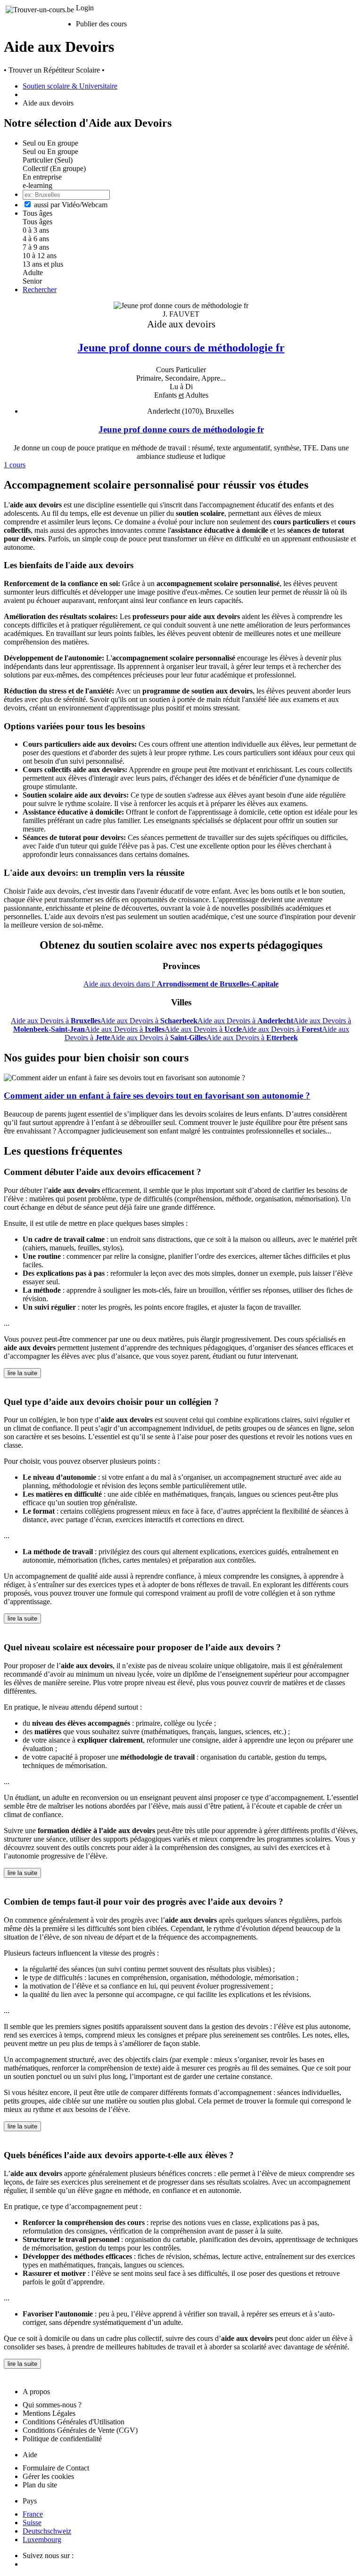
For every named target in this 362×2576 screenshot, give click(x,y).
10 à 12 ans (40, 256)
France (33, 2514)
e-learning (37, 185)
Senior (32, 281)
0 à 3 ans (36, 230)
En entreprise (42, 177)
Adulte (33, 273)
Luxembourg (42, 2539)
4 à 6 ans (36, 239)
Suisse (32, 2523)
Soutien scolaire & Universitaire (70, 86)
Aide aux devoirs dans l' (181, 984)
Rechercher (40, 289)
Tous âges (37, 222)
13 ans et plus (43, 264)
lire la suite (22, 1373)
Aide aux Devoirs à (56, 1021)
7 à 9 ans (36, 247)
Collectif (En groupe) (54, 168)
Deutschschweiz (47, 2531)
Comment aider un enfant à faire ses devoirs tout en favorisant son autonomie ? (157, 1096)
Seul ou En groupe (50, 151)
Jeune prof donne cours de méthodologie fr (181, 347)
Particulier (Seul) (48, 160)
